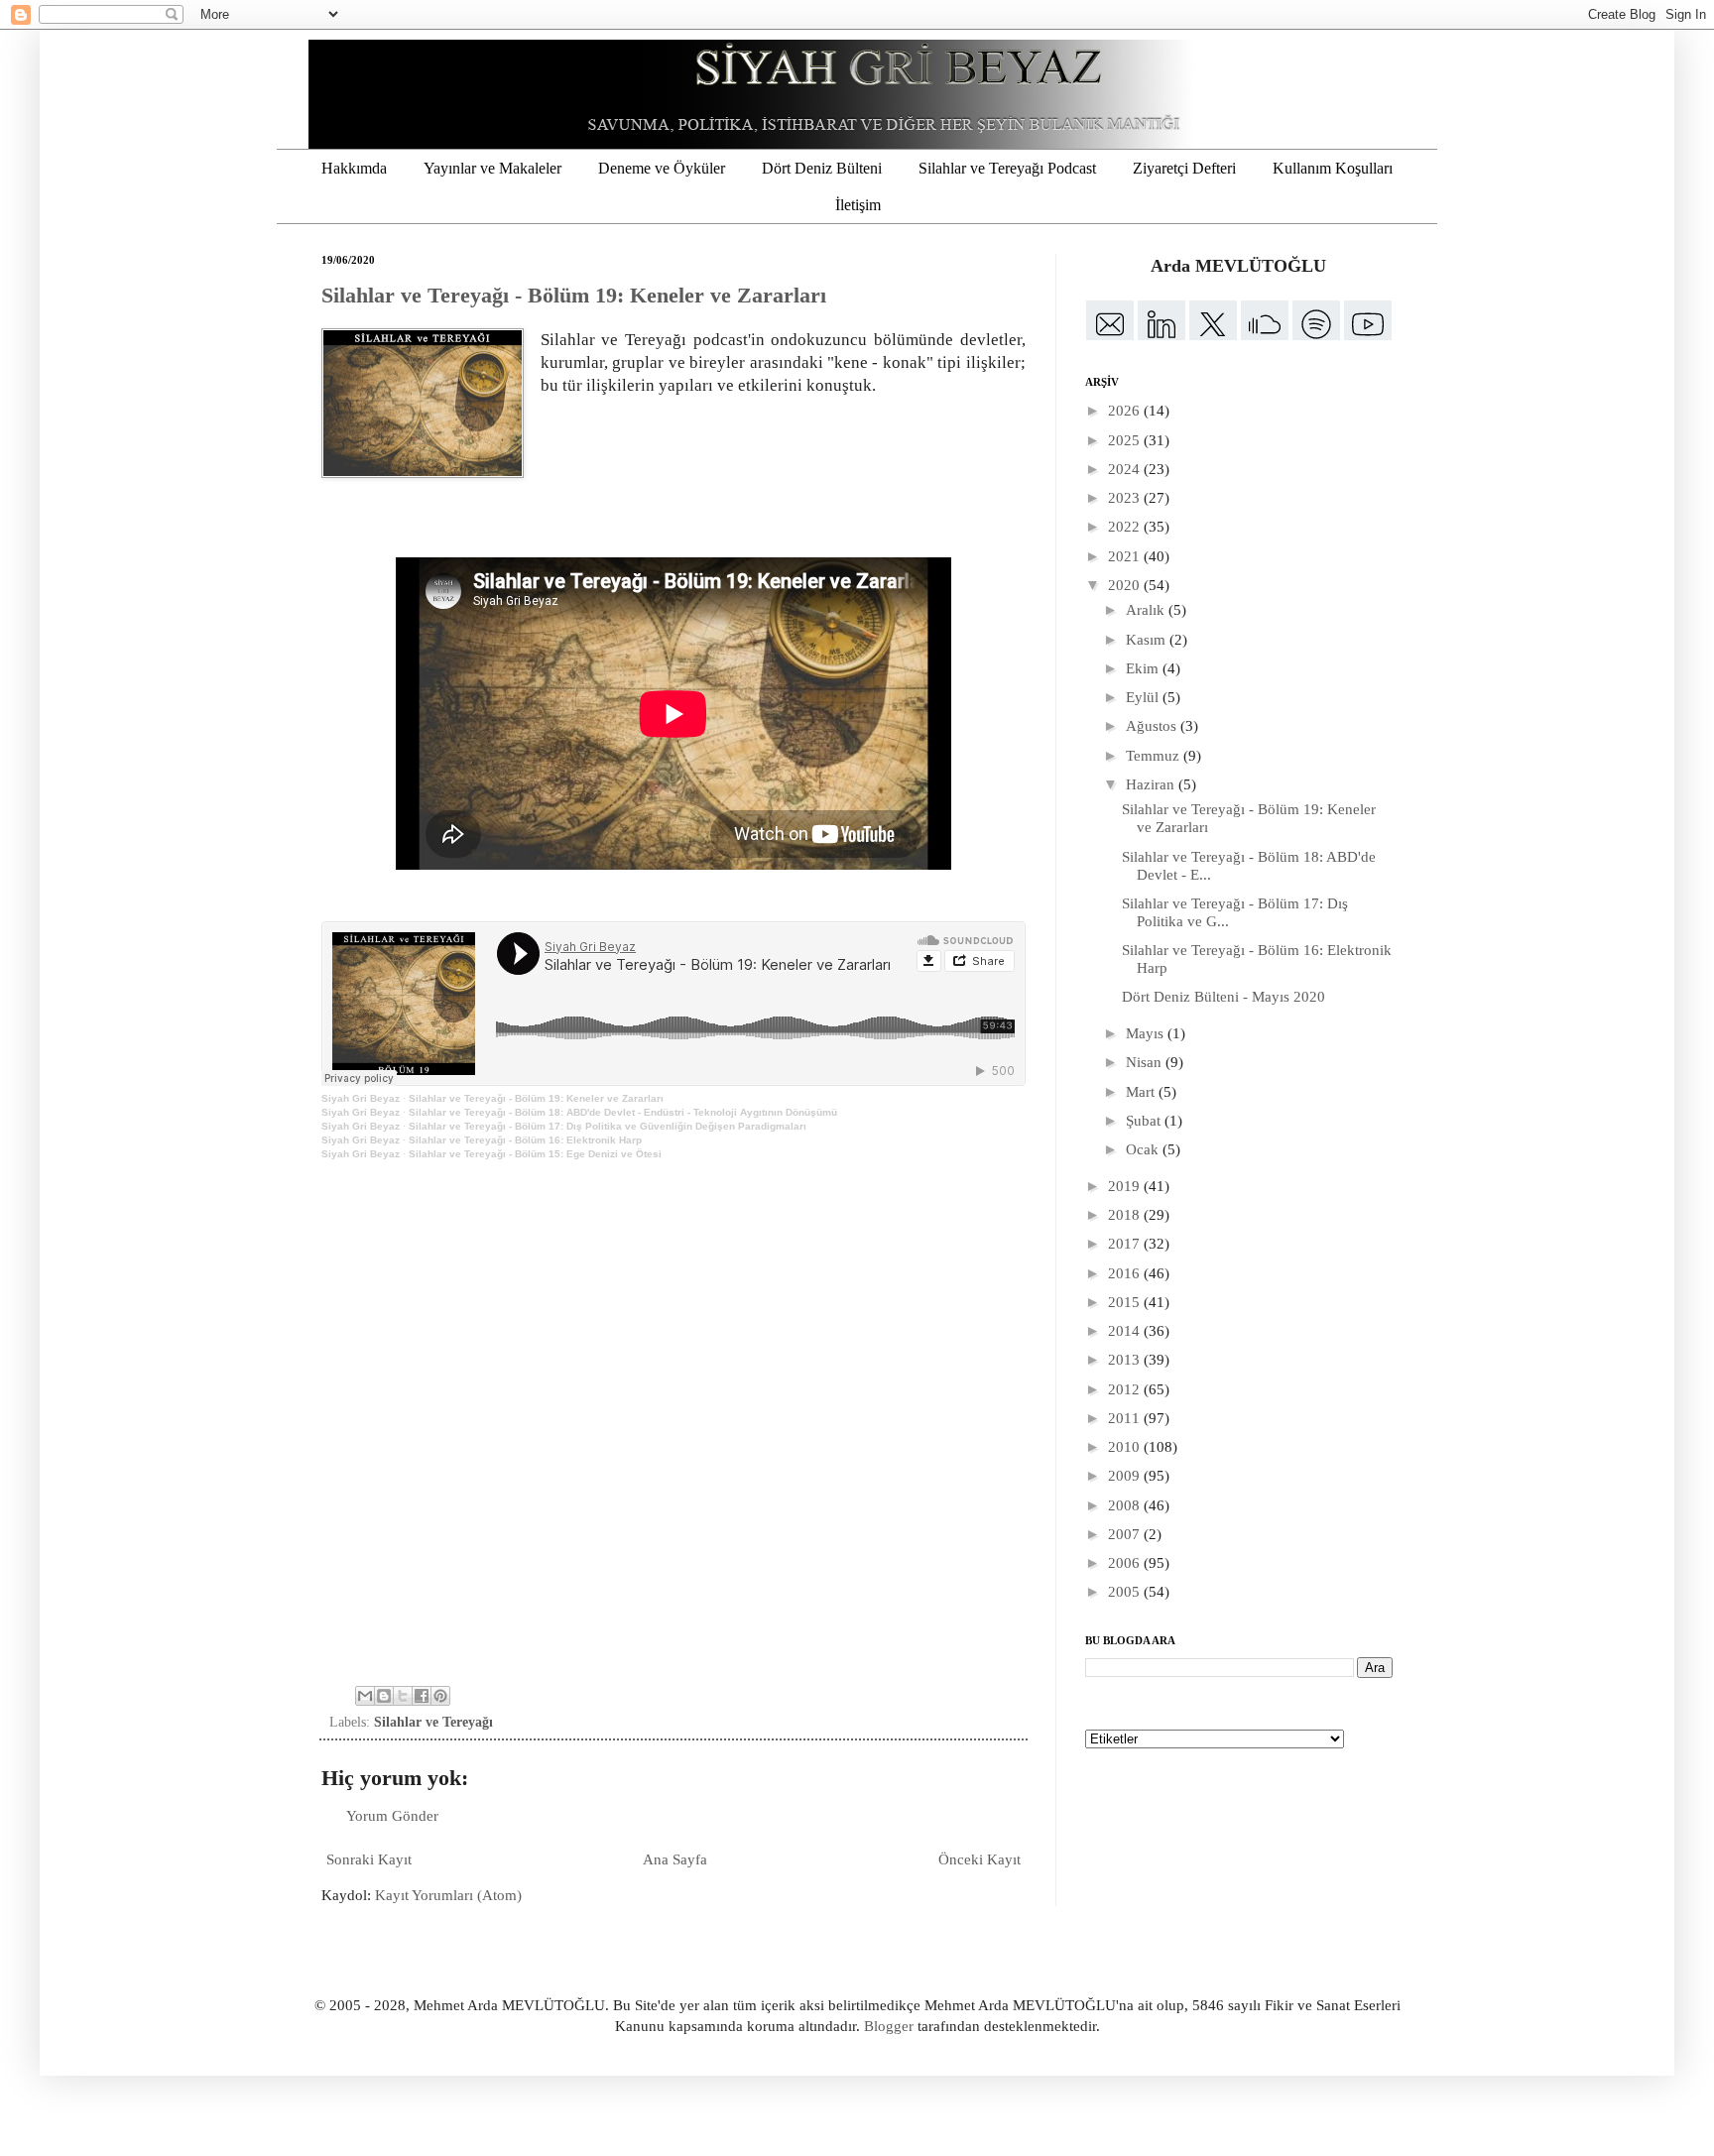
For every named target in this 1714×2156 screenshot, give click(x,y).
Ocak (1144, 1149)
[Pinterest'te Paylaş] (440, 1696)
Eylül (1144, 697)
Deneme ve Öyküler (662, 168)
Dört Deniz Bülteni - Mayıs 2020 (1224, 997)
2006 (1126, 1563)
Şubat (1145, 1121)
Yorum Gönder (392, 1816)
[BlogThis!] (384, 1696)
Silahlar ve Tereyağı (433, 1722)
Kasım (1148, 640)
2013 (1126, 1360)
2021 (1126, 556)
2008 (1126, 1505)
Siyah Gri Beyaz (361, 1098)
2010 (1126, 1447)
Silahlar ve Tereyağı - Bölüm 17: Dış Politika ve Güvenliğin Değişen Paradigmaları (608, 1126)
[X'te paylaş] (403, 1696)
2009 (1126, 1476)
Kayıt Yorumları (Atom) (448, 1895)
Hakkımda (354, 168)
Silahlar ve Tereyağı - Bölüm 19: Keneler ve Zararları (574, 295)
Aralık (1147, 610)
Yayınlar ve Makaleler (492, 168)
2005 (1126, 1592)
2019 (1126, 1186)
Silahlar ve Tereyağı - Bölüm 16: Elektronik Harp (525, 1140)
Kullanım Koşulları (1333, 168)
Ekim (1144, 668)
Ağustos (1153, 726)
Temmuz (1155, 756)
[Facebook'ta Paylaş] (422, 1696)
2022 (1126, 527)
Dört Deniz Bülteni (822, 168)
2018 (1126, 1215)
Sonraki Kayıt (369, 1859)
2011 (1126, 1418)
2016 (1126, 1273)
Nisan (1146, 1062)
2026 (1126, 411)
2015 (1126, 1302)
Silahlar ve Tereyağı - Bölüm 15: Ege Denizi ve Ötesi (535, 1154)
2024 (1126, 469)
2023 (1126, 498)
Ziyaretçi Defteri (1184, 168)
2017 (1126, 1244)
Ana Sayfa (675, 1859)
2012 (1126, 1389)
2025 (1126, 440)
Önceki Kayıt (979, 1859)
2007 (1126, 1534)
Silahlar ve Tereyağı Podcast (1007, 168)
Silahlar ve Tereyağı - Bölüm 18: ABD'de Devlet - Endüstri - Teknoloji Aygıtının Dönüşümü (623, 1112)
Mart (1142, 1092)
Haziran (1152, 784)
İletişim (858, 205)
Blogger (889, 2026)
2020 (1126, 585)
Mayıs (1147, 1033)
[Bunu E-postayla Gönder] (365, 1696)
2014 (1126, 1331)
